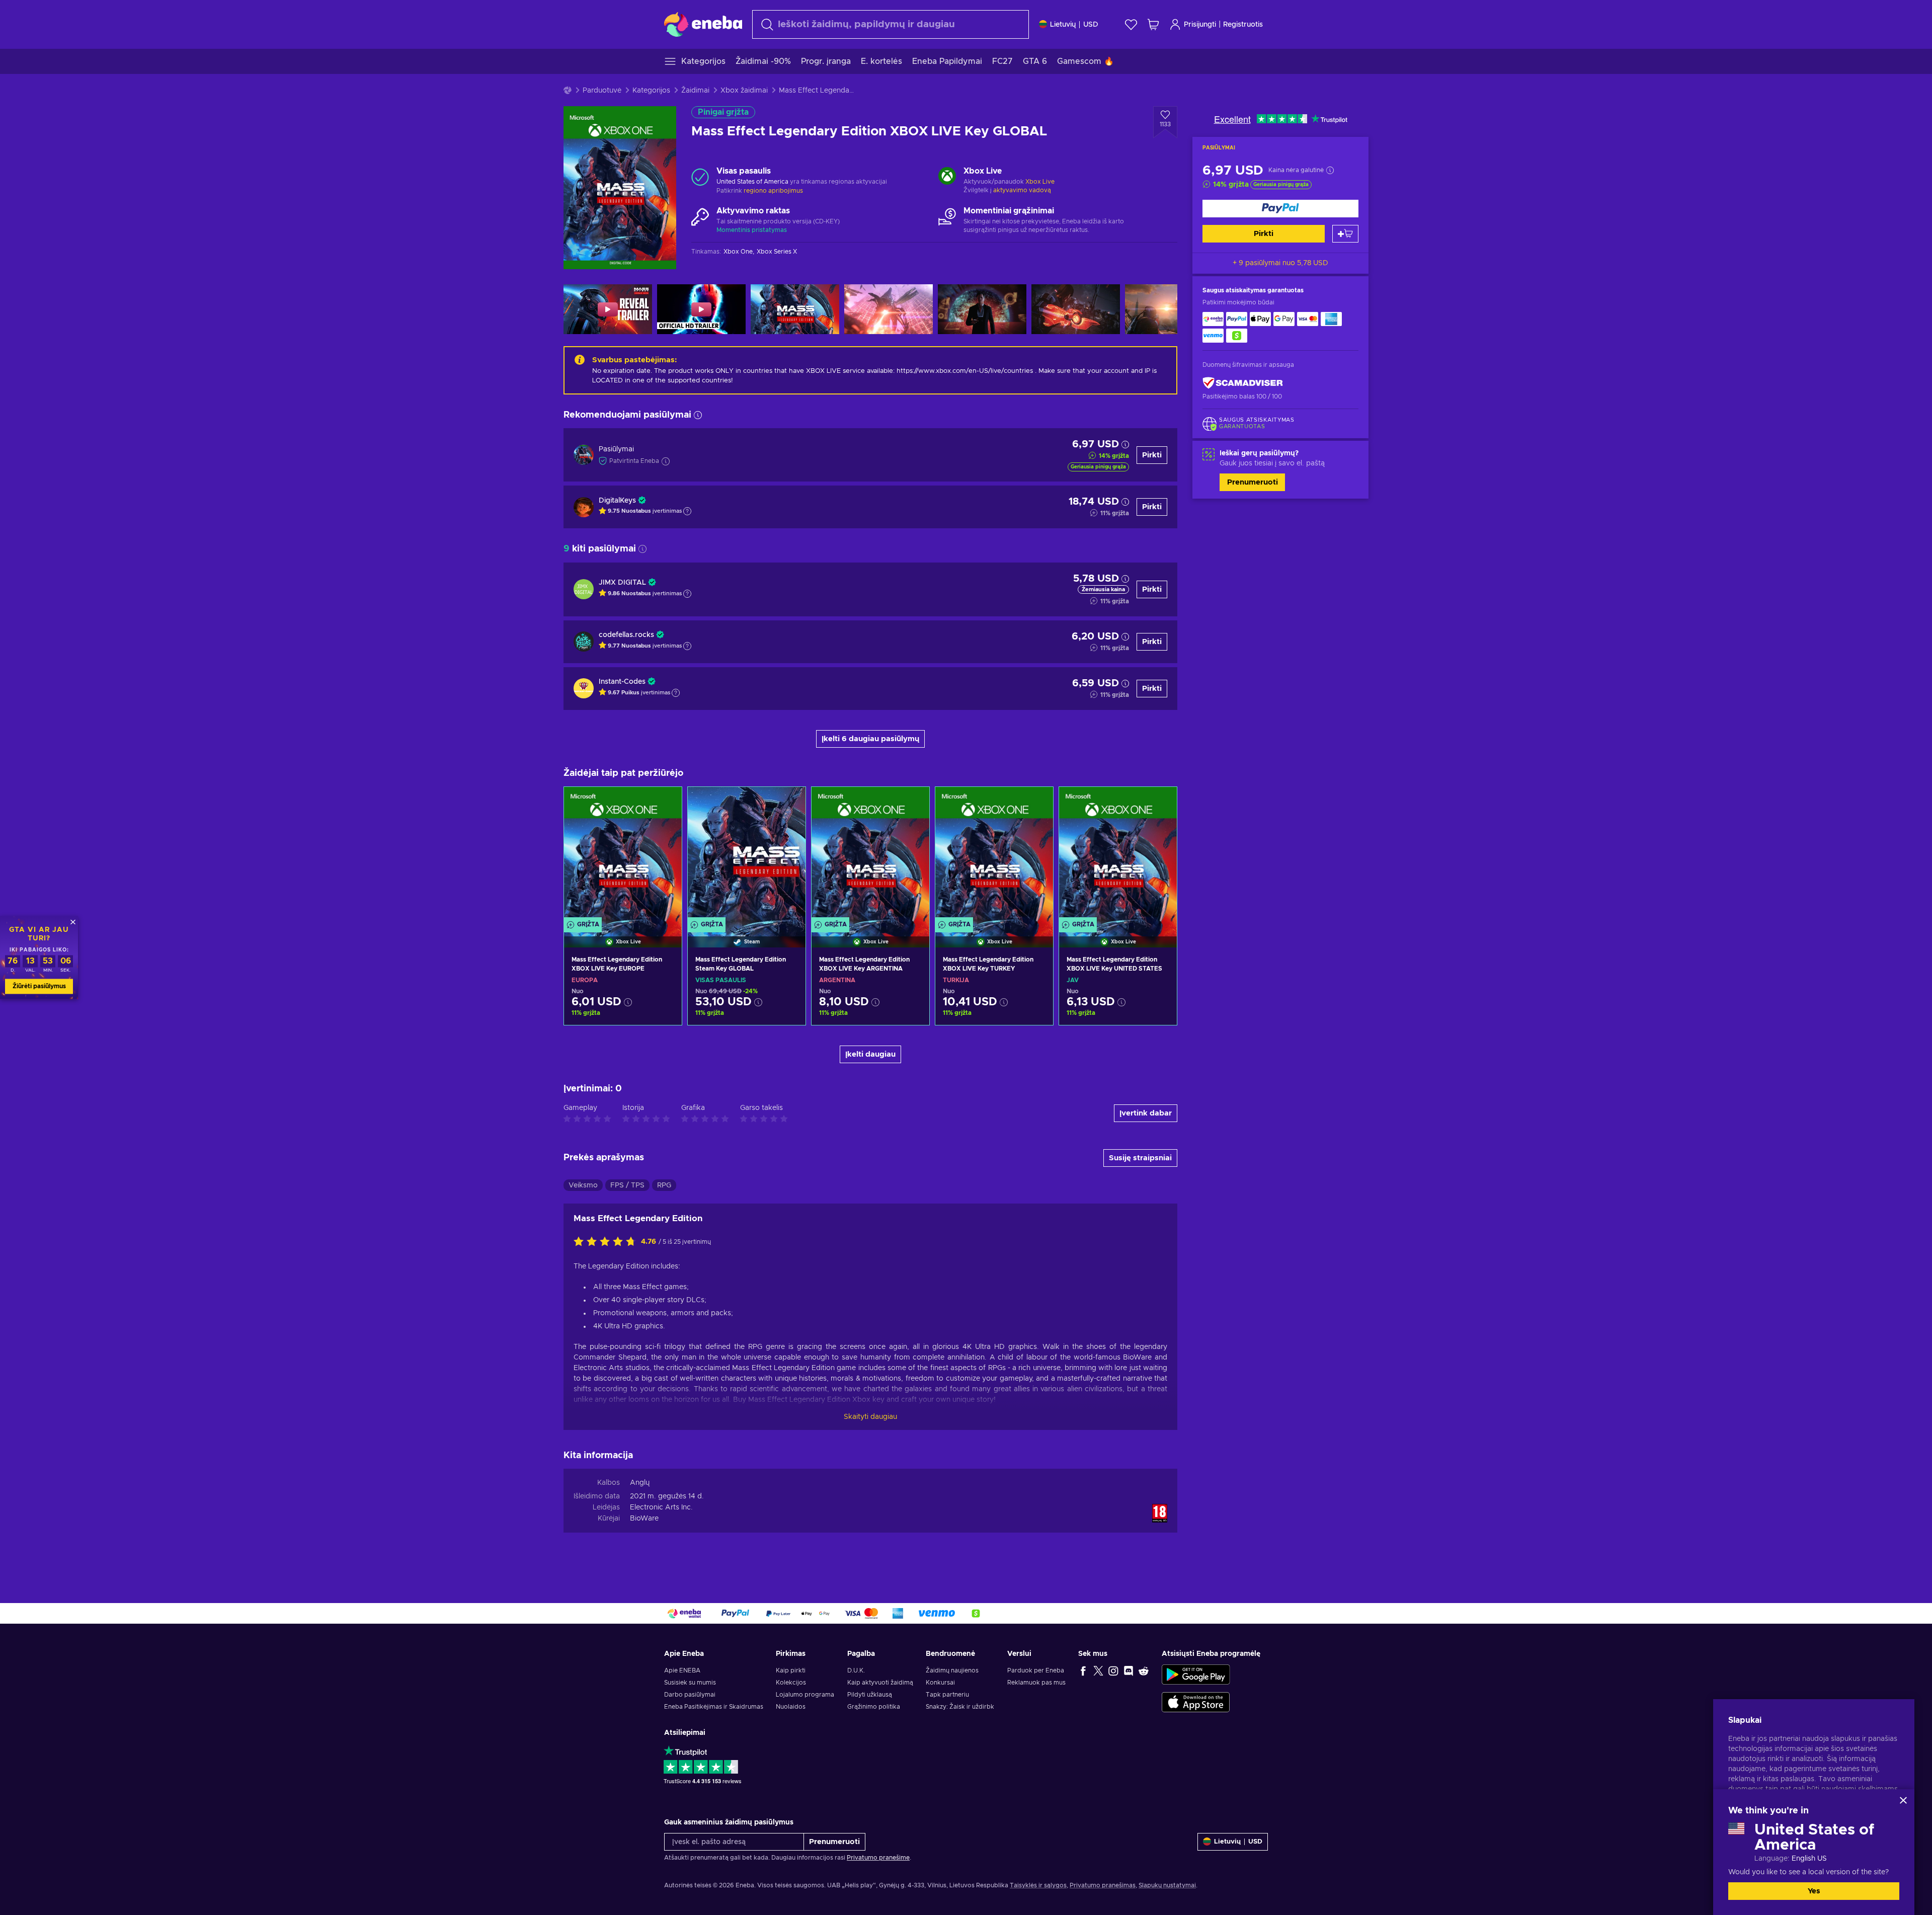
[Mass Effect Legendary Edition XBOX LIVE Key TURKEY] (994, 854)
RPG (664, 1185)
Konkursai (940, 1683)
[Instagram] (1113, 1670)
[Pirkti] (1280, 209)
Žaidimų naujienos (952, 1670)
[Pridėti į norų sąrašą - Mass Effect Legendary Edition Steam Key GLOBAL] (788, 803)
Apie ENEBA (682, 1670)
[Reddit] (1144, 1670)
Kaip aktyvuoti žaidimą (880, 1683)
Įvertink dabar (1146, 1113)
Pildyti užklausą (870, 1695)
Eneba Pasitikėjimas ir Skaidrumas (714, 1707)
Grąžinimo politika (874, 1707)
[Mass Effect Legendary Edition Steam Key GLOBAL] (747, 854)
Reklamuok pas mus (1036, 1683)
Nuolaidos (791, 1707)
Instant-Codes (622, 682)
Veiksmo (583, 1185)
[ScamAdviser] (1243, 383)
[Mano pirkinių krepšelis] (1153, 24)
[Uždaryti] (1903, 1800)
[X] (1098, 1670)
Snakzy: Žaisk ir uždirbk (960, 1707)
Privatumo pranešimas (1103, 1885)
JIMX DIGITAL (622, 583)
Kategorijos (651, 91)
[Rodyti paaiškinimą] (687, 511)
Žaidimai (695, 91)
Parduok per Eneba (1036, 1670)
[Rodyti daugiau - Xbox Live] (947, 177)
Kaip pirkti (791, 1670)
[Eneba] (703, 24)
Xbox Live (1040, 182)
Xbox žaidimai (744, 91)
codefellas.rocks (626, 635)
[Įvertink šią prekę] (607, 1242)
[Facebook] (1083, 1670)
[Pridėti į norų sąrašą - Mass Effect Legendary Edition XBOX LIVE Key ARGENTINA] (912, 803)
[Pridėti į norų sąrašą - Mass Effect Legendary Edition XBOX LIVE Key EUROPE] (665, 803)
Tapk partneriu (947, 1695)
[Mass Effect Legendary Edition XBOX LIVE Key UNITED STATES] (1118, 854)
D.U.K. (856, 1670)
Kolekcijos (791, 1683)
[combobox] (891, 24)
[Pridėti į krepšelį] (1345, 234)
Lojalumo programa (805, 1695)
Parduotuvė (602, 91)
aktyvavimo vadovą (1022, 190)
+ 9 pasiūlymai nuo (1280, 263)
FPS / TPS (627, 1185)
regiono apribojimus (773, 191)
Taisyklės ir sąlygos (1038, 1885)
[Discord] (1129, 1670)
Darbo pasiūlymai (690, 1695)
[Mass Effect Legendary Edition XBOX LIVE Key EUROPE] (623, 854)
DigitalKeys (617, 501)
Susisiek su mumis (690, 1683)
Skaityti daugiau (870, 1417)
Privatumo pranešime (878, 1858)
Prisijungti (1200, 25)
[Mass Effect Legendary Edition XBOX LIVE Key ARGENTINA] (870, 854)
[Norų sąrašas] (1131, 24)
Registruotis (1243, 25)
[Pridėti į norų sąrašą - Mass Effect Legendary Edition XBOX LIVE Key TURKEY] (1036, 803)
